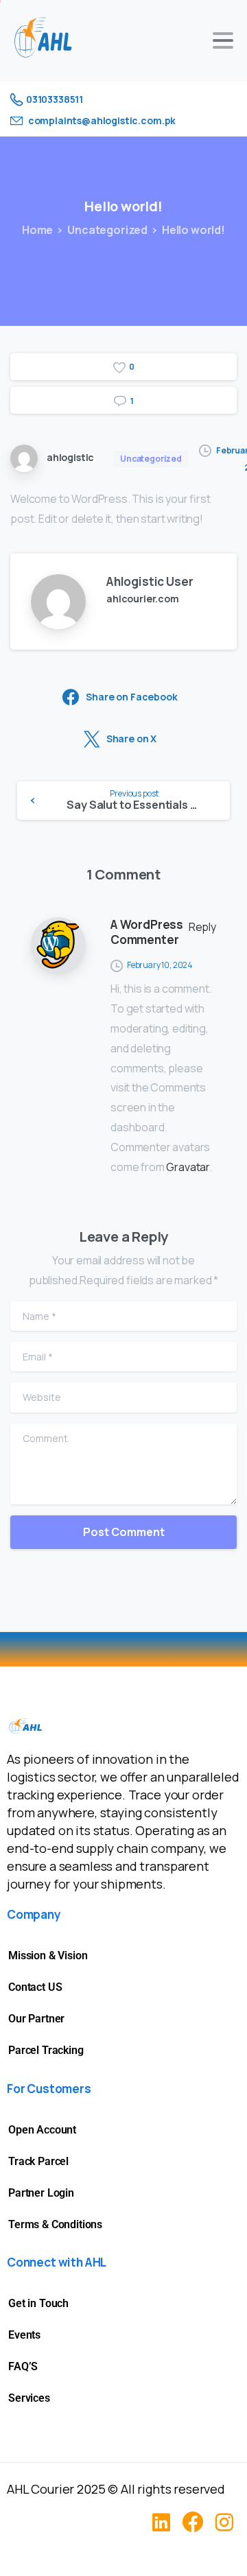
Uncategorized (107, 230)
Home (37, 230)
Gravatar (188, 1167)
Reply (202, 927)
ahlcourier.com (143, 599)
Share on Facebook (131, 697)
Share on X (131, 738)
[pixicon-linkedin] (161, 2522)
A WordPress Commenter (147, 932)
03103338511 (55, 99)
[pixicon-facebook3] (193, 2522)
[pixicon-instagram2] (224, 2522)
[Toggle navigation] (223, 40)
